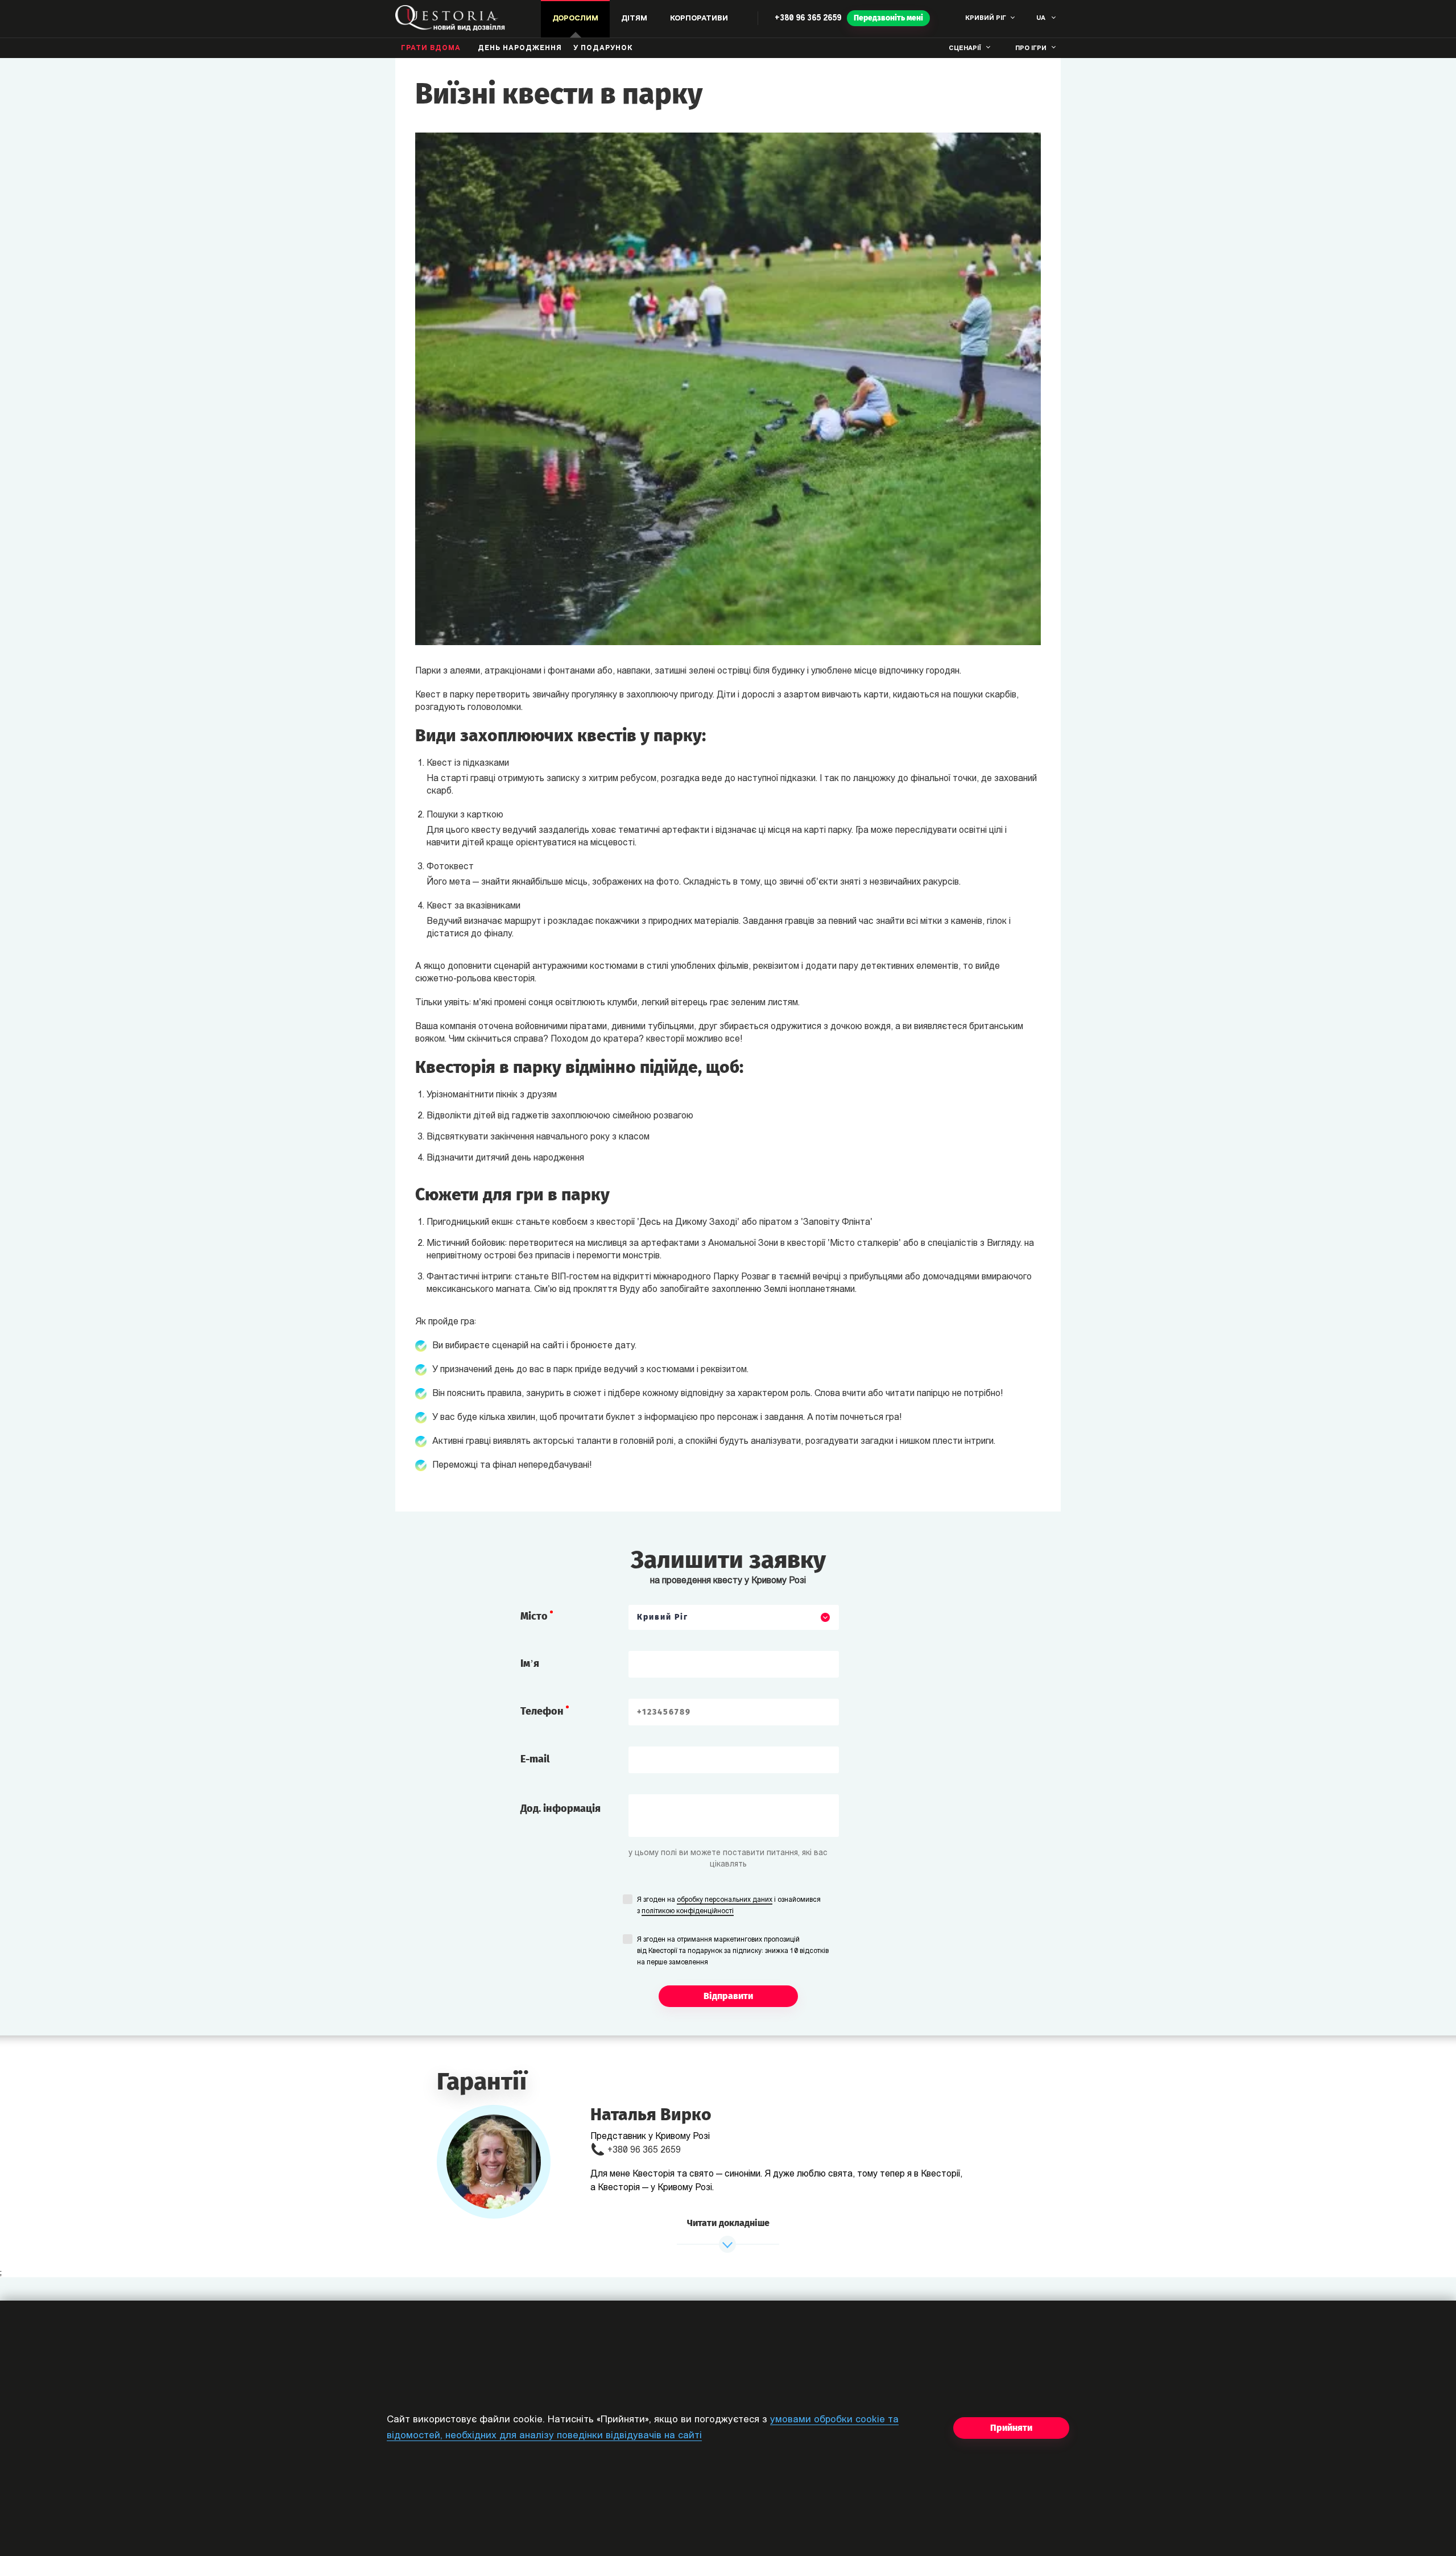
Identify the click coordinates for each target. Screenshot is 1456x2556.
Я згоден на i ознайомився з (729, 1906)
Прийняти (1011, 2428)
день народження (520, 48)
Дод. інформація (561, 1808)
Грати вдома (431, 48)
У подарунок (603, 48)
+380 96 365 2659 (808, 18)
